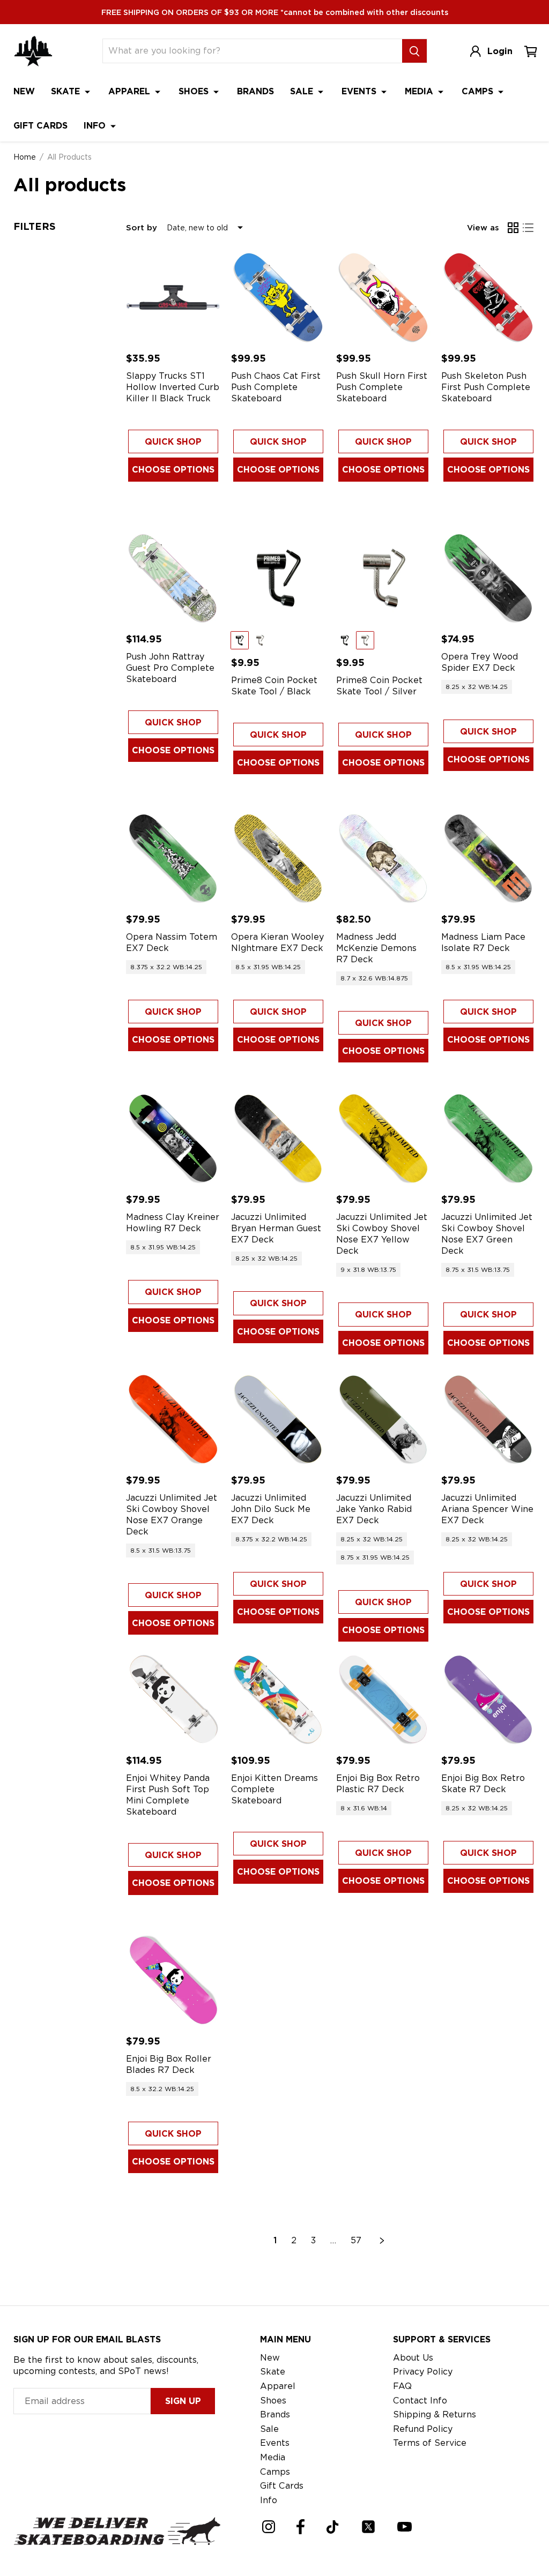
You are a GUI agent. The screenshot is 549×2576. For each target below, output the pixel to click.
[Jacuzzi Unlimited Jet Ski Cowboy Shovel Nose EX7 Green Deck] (488, 1139)
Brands (255, 91)
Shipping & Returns (435, 2414)
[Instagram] (269, 2527)
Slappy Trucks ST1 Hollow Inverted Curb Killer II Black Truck (173, 387)
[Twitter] (368, 2527)
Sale (303, 91)
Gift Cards (40, 126)
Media (420, 91)
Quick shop (173, 442)
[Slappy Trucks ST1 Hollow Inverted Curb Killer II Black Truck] (173, 297)
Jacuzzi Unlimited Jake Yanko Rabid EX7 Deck (374, 1509)
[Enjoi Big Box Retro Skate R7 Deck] (488, 1699)
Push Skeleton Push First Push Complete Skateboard (486, 387)
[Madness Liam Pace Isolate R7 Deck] (488, 858)
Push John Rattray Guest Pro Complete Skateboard (170, 668)
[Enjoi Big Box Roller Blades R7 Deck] (173, 1980)
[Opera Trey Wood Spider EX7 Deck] (488, 578)
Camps (479, 91)
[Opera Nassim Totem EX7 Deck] (173, 858)
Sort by (142, 228)
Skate (67, 91)
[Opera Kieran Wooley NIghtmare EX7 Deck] (278, 858)
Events (360, 91)
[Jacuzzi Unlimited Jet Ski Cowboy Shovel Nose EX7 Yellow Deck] (383, 1139)
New (24, 91)
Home (25, 157)
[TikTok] (333, 2527)
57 (356, 2240)
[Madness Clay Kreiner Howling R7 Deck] (173, 1139)
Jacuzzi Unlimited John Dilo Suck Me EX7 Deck (271, 1509)
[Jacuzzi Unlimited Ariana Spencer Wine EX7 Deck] (488, 1419)
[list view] (528, 228)
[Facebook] (301, 2527)
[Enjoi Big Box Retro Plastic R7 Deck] (383, 1699)
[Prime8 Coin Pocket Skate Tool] (278, 578)
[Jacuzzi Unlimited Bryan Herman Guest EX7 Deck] (278, 1139)
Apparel (131, 91)
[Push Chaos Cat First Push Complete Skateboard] (278, 297)
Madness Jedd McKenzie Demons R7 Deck (376, 948)
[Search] (414, 51)
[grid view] (513, 228)
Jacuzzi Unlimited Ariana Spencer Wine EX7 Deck (487, 1509)
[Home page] (33, 51)
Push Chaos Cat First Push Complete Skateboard (276, 387)
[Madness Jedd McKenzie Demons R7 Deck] (383, 858)
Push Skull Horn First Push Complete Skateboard (382, 387)
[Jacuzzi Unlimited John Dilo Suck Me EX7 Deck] (278, 1419)
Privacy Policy (423, 2372)
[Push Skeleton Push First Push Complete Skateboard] (488, 297)
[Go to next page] (382, 2241)
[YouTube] (405, 2527)
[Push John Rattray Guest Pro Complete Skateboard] (173, 578)
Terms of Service (430, 2443)
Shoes (195, 91)
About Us (413, 2358)
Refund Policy (423, 2429)
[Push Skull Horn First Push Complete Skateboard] (383, 297)
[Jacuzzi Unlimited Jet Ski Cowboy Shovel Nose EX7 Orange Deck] (173, 1419)
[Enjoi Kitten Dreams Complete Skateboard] (278, 1699)
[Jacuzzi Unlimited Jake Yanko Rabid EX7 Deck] (383, 1419)
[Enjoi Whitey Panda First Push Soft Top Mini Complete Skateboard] (173, 1699)
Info (96, 126)
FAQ (402, 2386)
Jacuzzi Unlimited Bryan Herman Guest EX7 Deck (276, 1228)
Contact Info (420, 2401)
